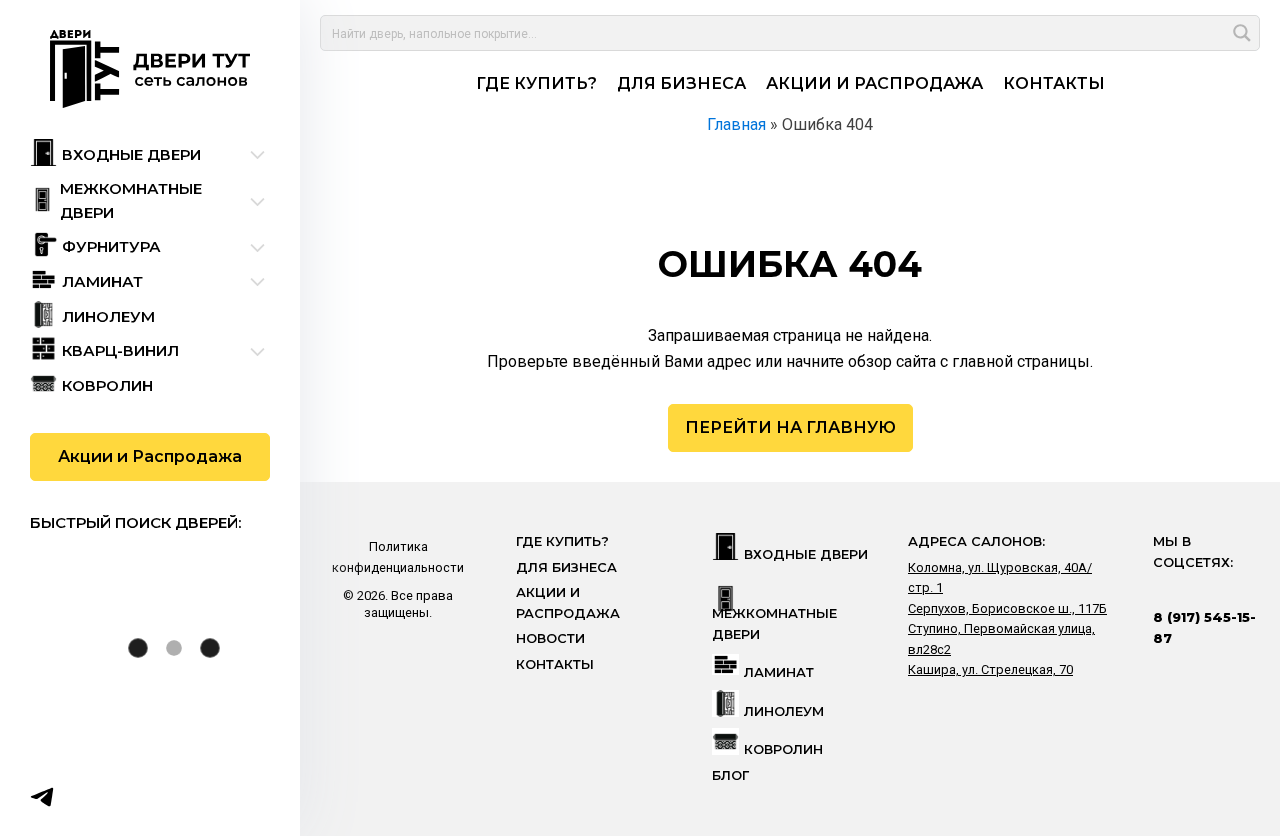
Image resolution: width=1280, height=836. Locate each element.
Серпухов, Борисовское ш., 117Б (1007, 608)
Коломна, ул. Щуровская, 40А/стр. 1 (1000, 577)
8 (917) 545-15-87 (1204, 627)
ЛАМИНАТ (779, 672)
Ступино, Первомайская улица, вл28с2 (1001, 638)
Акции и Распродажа (150, 456)
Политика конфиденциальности (398, 556)
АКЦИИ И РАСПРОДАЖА (874, 83)
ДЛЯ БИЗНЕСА (681, 83)
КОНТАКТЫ (1054, 83)
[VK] (81, 797)
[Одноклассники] (120, 797)
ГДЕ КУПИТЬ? (536, 83)
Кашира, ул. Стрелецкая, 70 (990, 669)
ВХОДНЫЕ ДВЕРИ (806, 554)
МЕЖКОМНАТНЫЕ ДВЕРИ (774, 623)
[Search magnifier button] (1242, 33)
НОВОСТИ (550, 638)
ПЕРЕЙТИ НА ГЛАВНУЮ (790, 427)
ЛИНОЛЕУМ (784, 711)
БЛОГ (730, 775)
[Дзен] (159, 797)
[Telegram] (42, 797)
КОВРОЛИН (783, 749)
